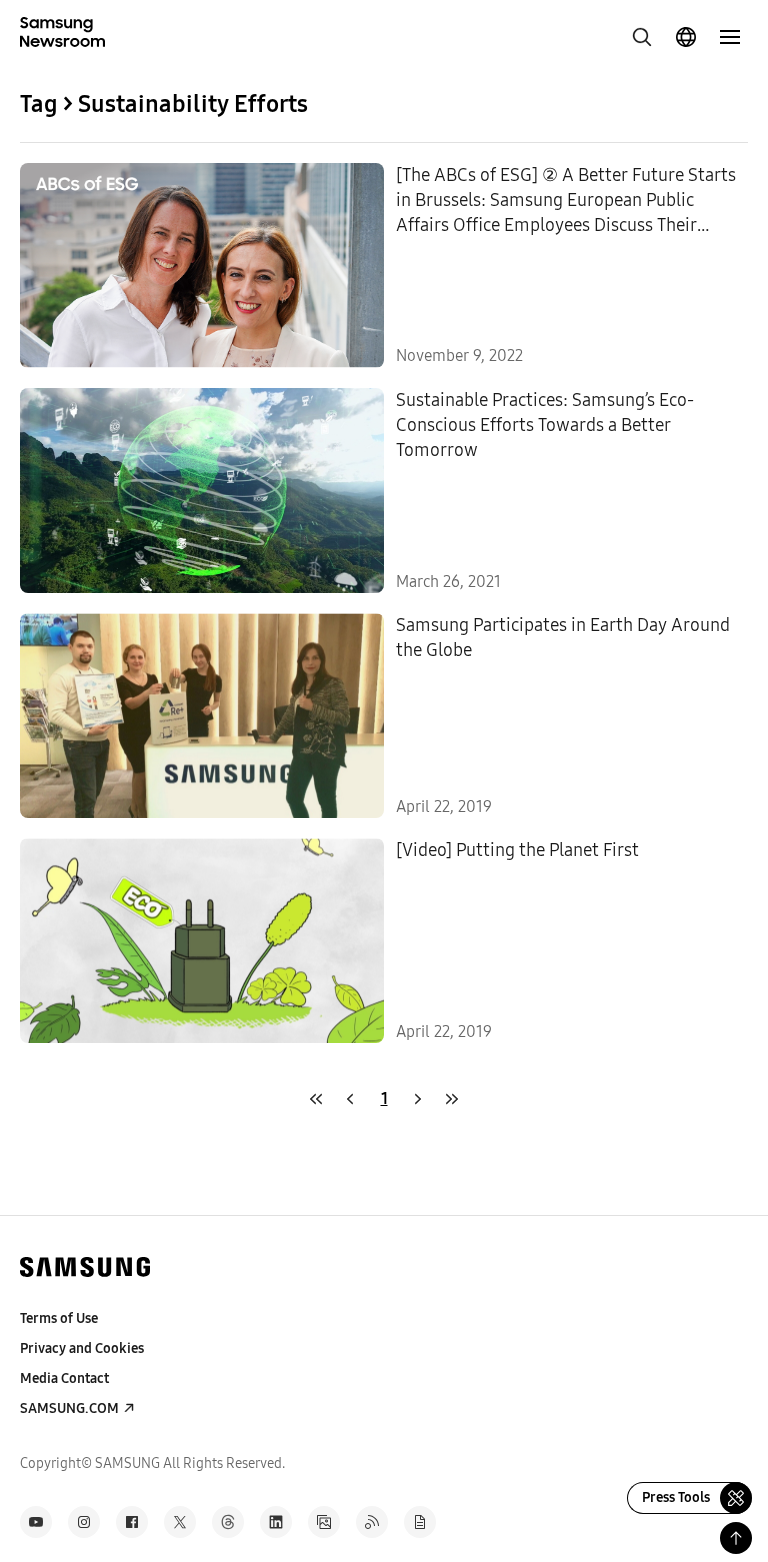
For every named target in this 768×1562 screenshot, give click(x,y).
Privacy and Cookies (82, 1348)
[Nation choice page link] (686, 37)
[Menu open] (730, 37)
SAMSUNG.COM (69, 1408)
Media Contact (64, 1378)
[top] (736, 1538)
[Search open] (642, 37)
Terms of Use (59, 1318)
